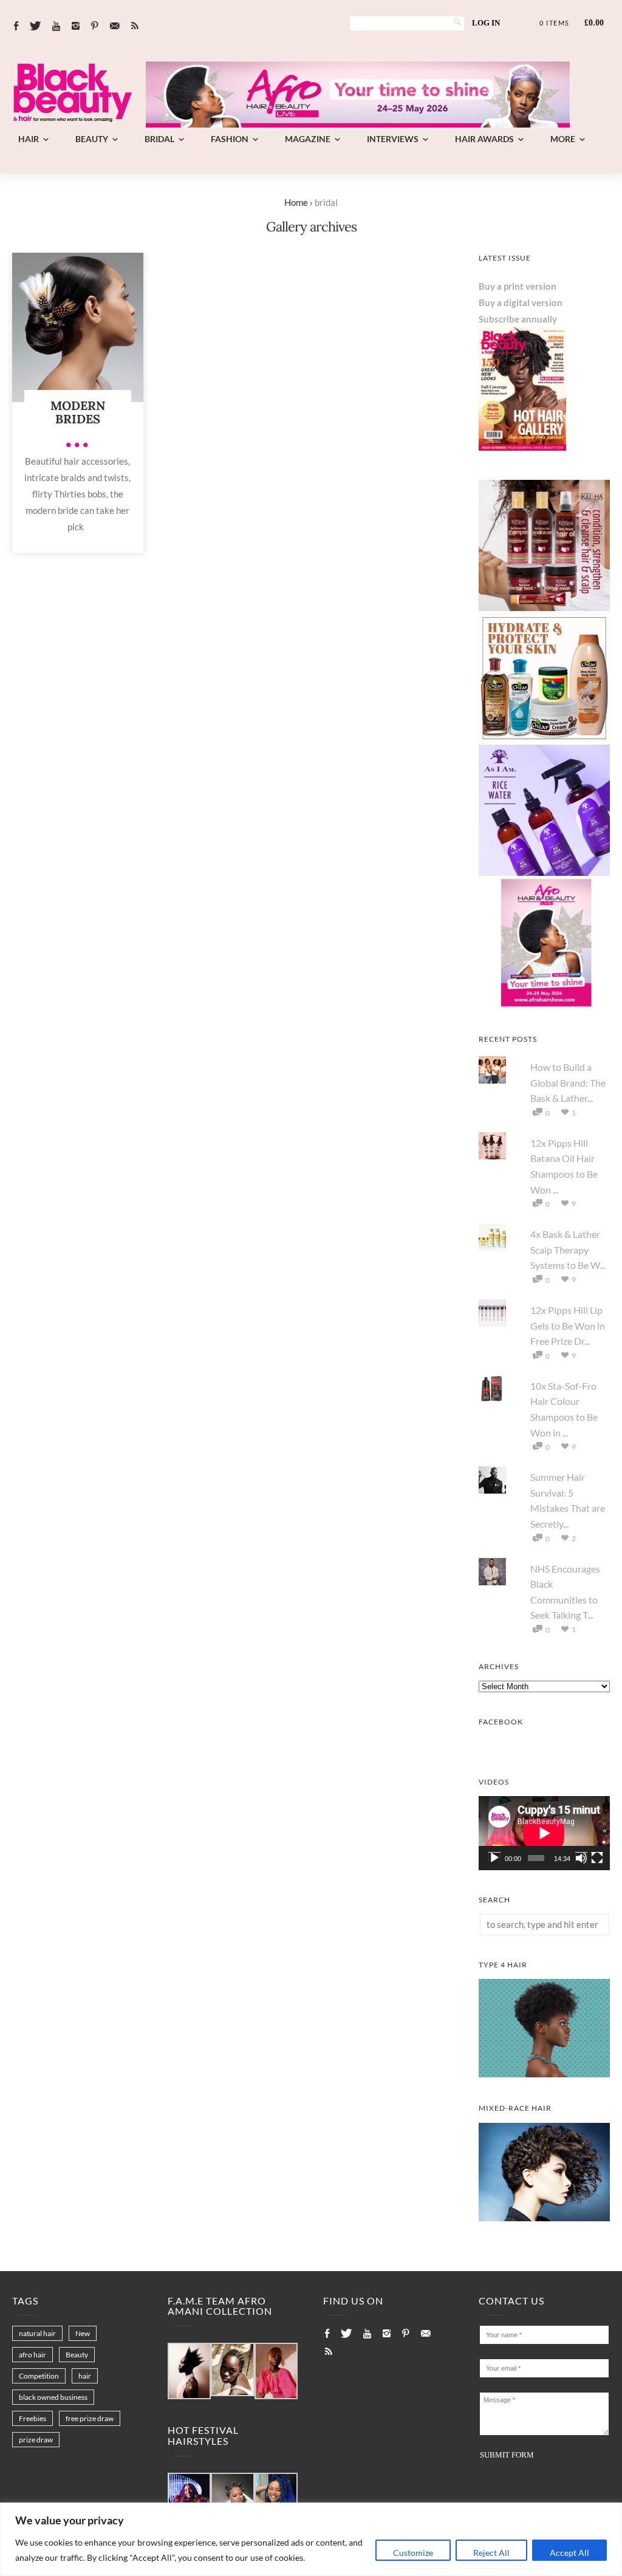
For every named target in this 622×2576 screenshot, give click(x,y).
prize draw (36, 2440)
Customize (413, 2553)
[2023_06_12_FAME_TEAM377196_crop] (232, 2370)
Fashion (230, 139)
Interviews (393, 139)
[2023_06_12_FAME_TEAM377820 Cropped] (276, 2372)
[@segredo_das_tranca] (276, 2500)
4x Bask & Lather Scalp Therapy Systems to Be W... (568, 1249)
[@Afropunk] (189, 2500)
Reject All (491, 2553)
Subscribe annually (518, 319)
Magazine (308, 139)
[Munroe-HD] (544, 2218)
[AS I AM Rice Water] (544, 872)
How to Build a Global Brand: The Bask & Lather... (568, 1082)
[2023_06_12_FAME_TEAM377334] (189, 2372)
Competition (39, 2376)
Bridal (159, 139)
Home (296, 202)
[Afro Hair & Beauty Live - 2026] (544, 1005)
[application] (544, 1833)
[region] (311, 2539)
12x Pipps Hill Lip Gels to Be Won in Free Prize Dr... (568, 1325)
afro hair (32, 2355)
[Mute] (581, 1858)
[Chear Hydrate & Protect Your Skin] (544, 740)
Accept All (569, 2553)
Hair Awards (484, 139)
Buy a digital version (521, 302)
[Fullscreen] (597, 1858)
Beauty (92, 139)
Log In (486, 23)
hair (85, 2376)
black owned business (53, 2397)
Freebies (32, 2418)
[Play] (494, 1858)
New (83, 2333)
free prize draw (90, 2418)
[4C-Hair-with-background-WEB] (544, 2074)
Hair (29, 139)
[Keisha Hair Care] (544, 607)
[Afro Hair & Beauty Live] (358, 124)
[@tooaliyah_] (232, 2500)
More (563, 139)
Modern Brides (78, 412)
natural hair (37, 2333)
